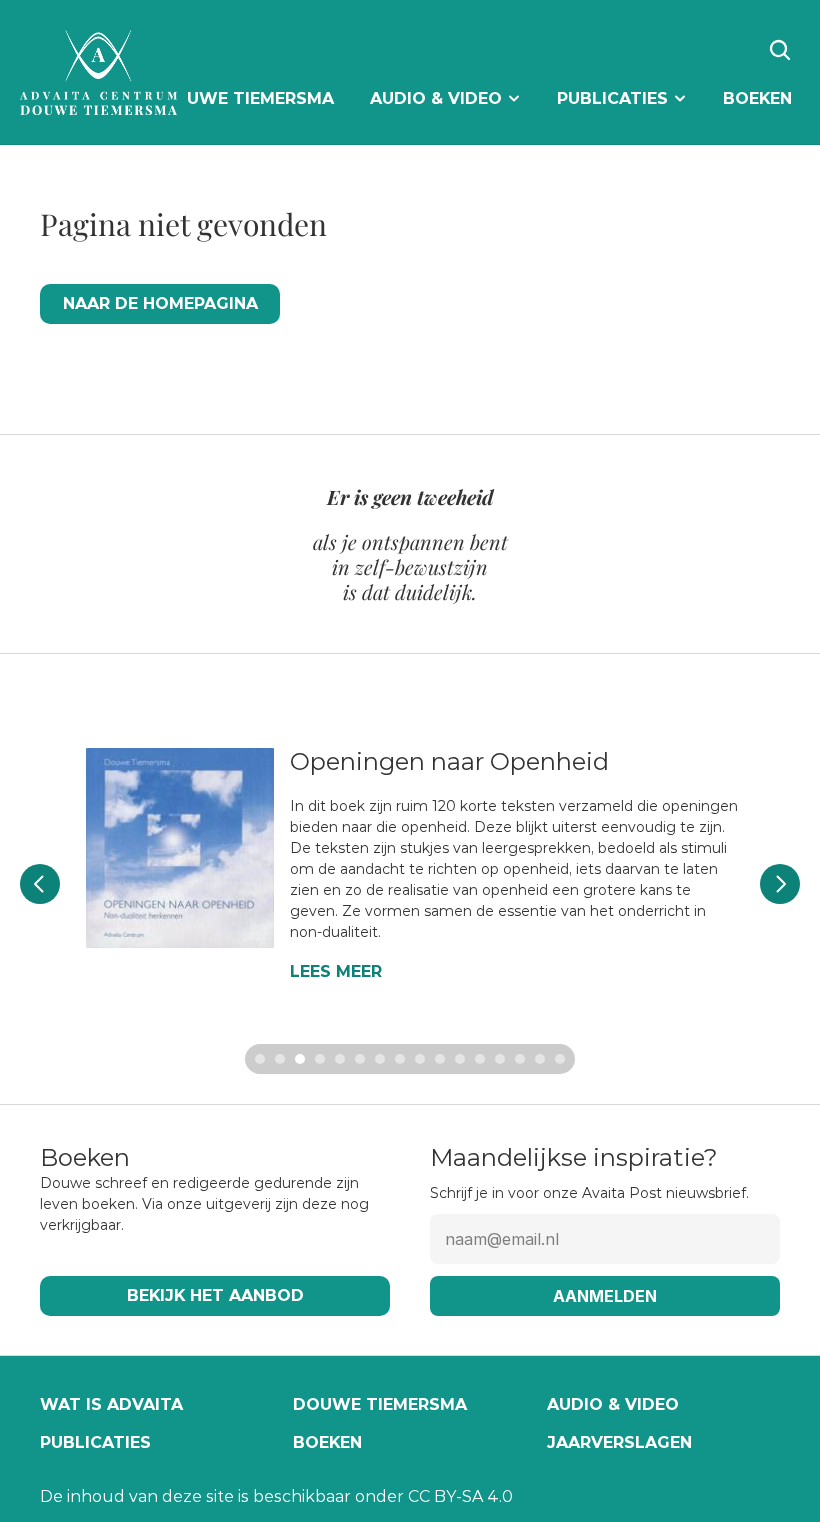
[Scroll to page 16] (562, 1059)
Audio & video (613, 1404)
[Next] (780, 884)
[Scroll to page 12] (480, 1059)
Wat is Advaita (111, 1404)
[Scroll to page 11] (460, 1059)
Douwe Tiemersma (380, 1404)
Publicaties (95, 1442)
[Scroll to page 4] (320, 1059)
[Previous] (40, 884)
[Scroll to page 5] (340, 1059)
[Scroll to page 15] (540, 1059)
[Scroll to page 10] (440, 1059)
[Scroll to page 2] (280, 1059)
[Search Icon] (780, 50)
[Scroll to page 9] (420, 1059)
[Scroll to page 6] (360, 1059)
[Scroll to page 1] (257, 1059)
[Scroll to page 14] (520, 1059)
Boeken (327, 1442)
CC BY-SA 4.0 (460, 1496)
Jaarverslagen (619, 1442)
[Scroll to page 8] (400, 1059)
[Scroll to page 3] (300, 1059)
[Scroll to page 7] (380, 1059)
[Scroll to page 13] (500, 1059)
